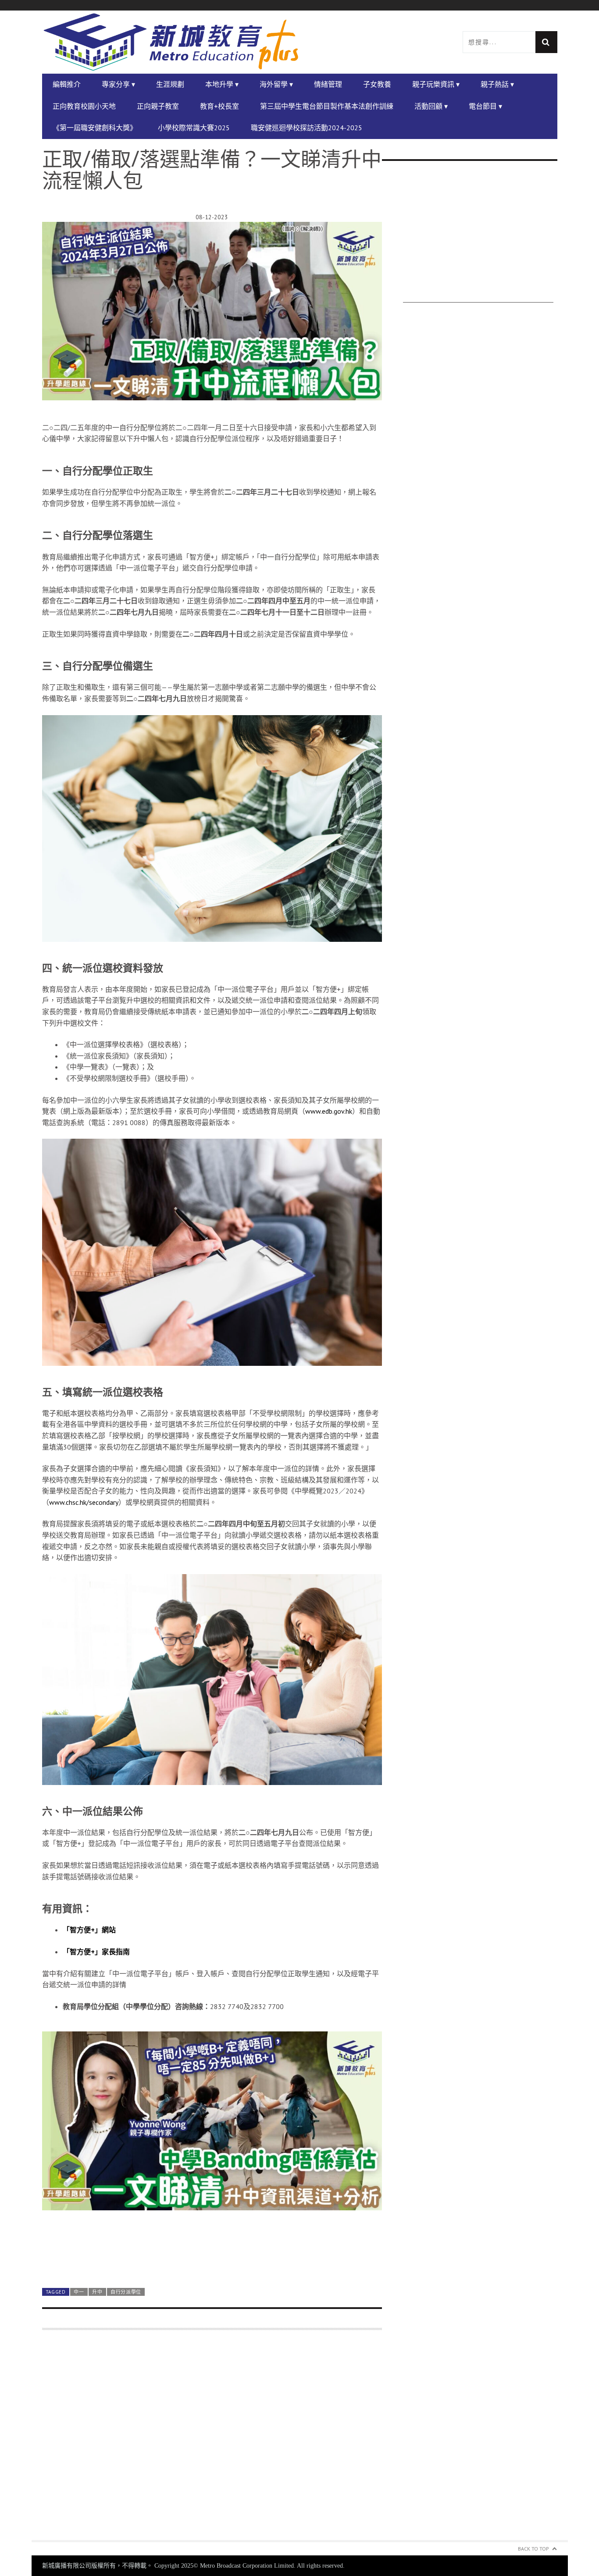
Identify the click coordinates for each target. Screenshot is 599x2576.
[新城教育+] (171, 42)
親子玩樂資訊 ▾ (436, 84)
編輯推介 (67, 84)
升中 (97, 2292)
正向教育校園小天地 (84, 106)
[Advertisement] (212, 2440)
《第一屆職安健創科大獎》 (95, 128)
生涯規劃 (170, 84)
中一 (79, 2292)
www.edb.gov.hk (329, 1111)
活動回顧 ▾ (431, 106)
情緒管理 (328, 84)
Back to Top (533, 2549)
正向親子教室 (158, 106)
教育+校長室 (219, 106)
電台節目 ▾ (485, 106)
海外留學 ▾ (276, 84)
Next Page (212, 2260)
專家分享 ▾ (118, 84)
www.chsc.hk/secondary (84, 1502)
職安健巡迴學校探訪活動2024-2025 (307, 128)
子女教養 (377, 84)
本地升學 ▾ (222, 84)
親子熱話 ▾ (497, 84)
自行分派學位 (126, 2292)
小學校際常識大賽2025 (194, 128)
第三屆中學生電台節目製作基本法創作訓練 (327, 106)
